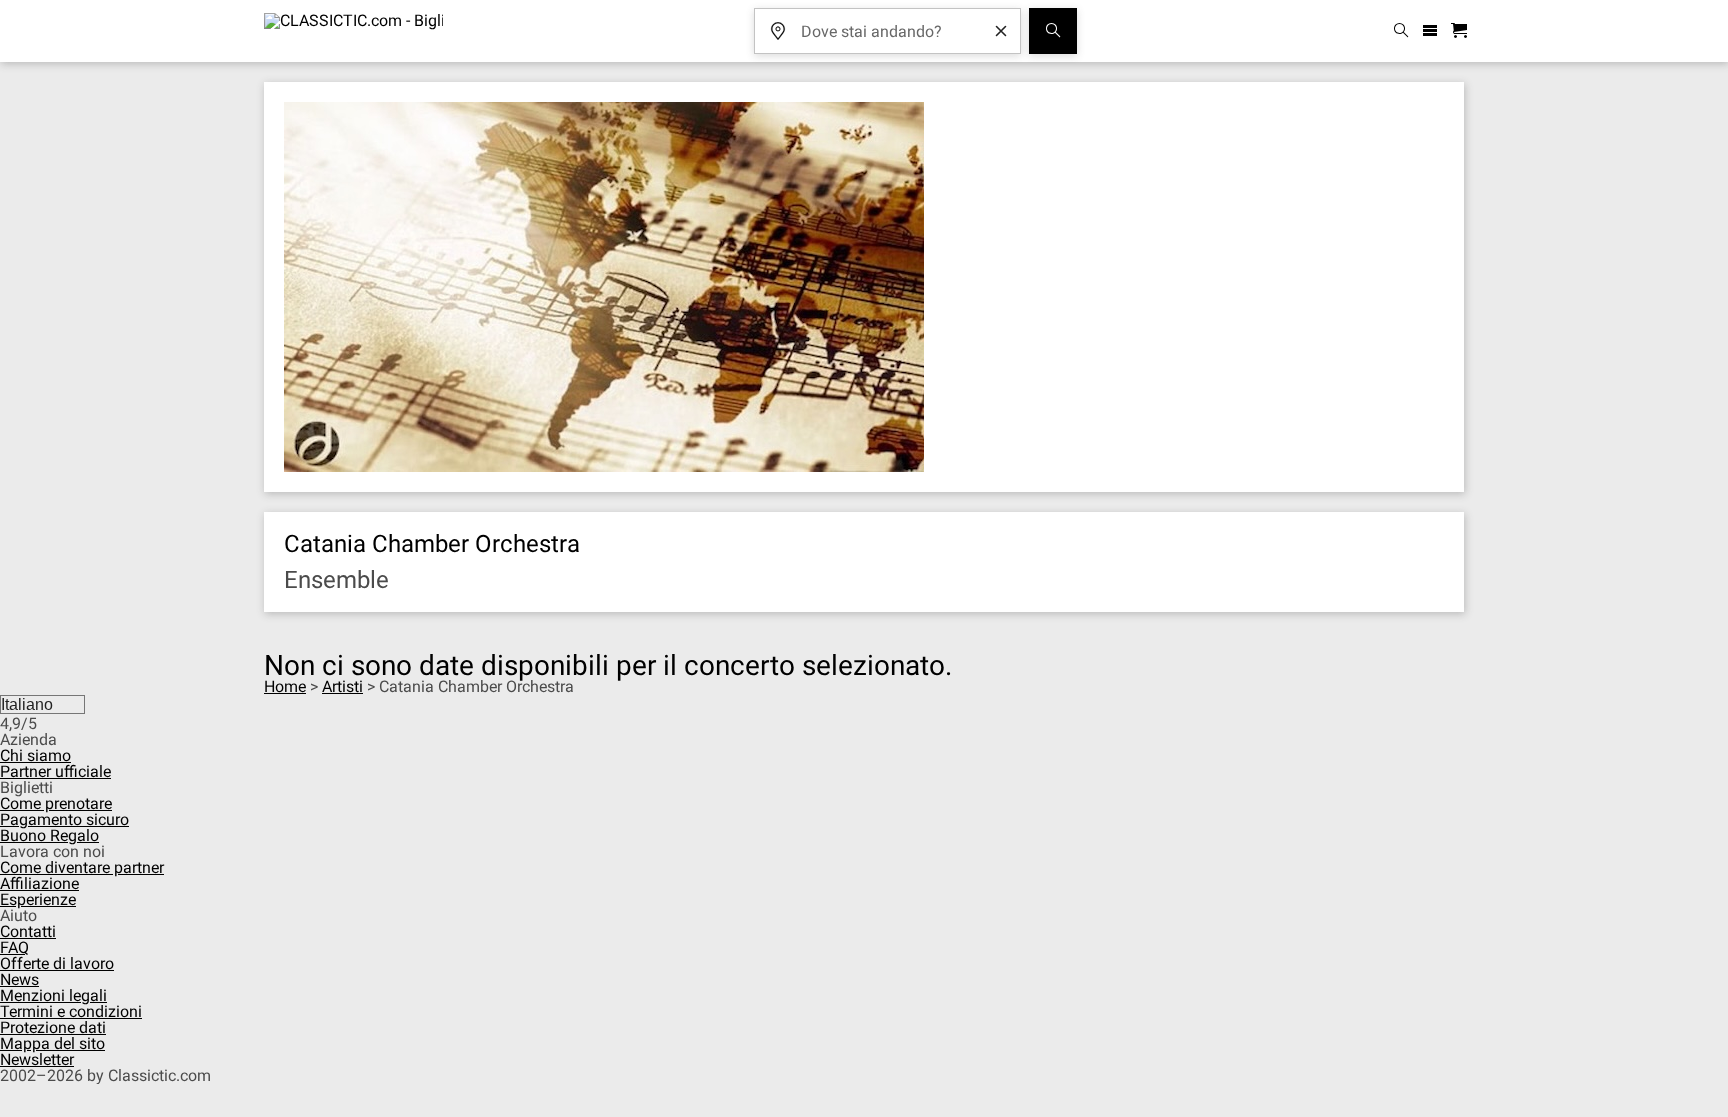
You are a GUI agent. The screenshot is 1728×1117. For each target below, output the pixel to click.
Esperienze (38, 899)
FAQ (14, 947)
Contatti (28, 931)
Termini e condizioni (71, 1011)
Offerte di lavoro (57, 963)
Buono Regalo (49, 835)
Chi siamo (35, 755)
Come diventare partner (82, 867)
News (19, 979)
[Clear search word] (1001, 31)
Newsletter (37, 1059)
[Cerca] (1053, 31)
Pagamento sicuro (64, 819)
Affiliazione (39, 883)
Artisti (342, 686)
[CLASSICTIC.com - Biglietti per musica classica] (353, 31)
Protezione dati (53, 1027)
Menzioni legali (53, 995)
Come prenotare (56, 803)
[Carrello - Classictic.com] (1462, 31)
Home (285, 686)
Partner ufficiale (55, 771)
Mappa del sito (52, 1043)
